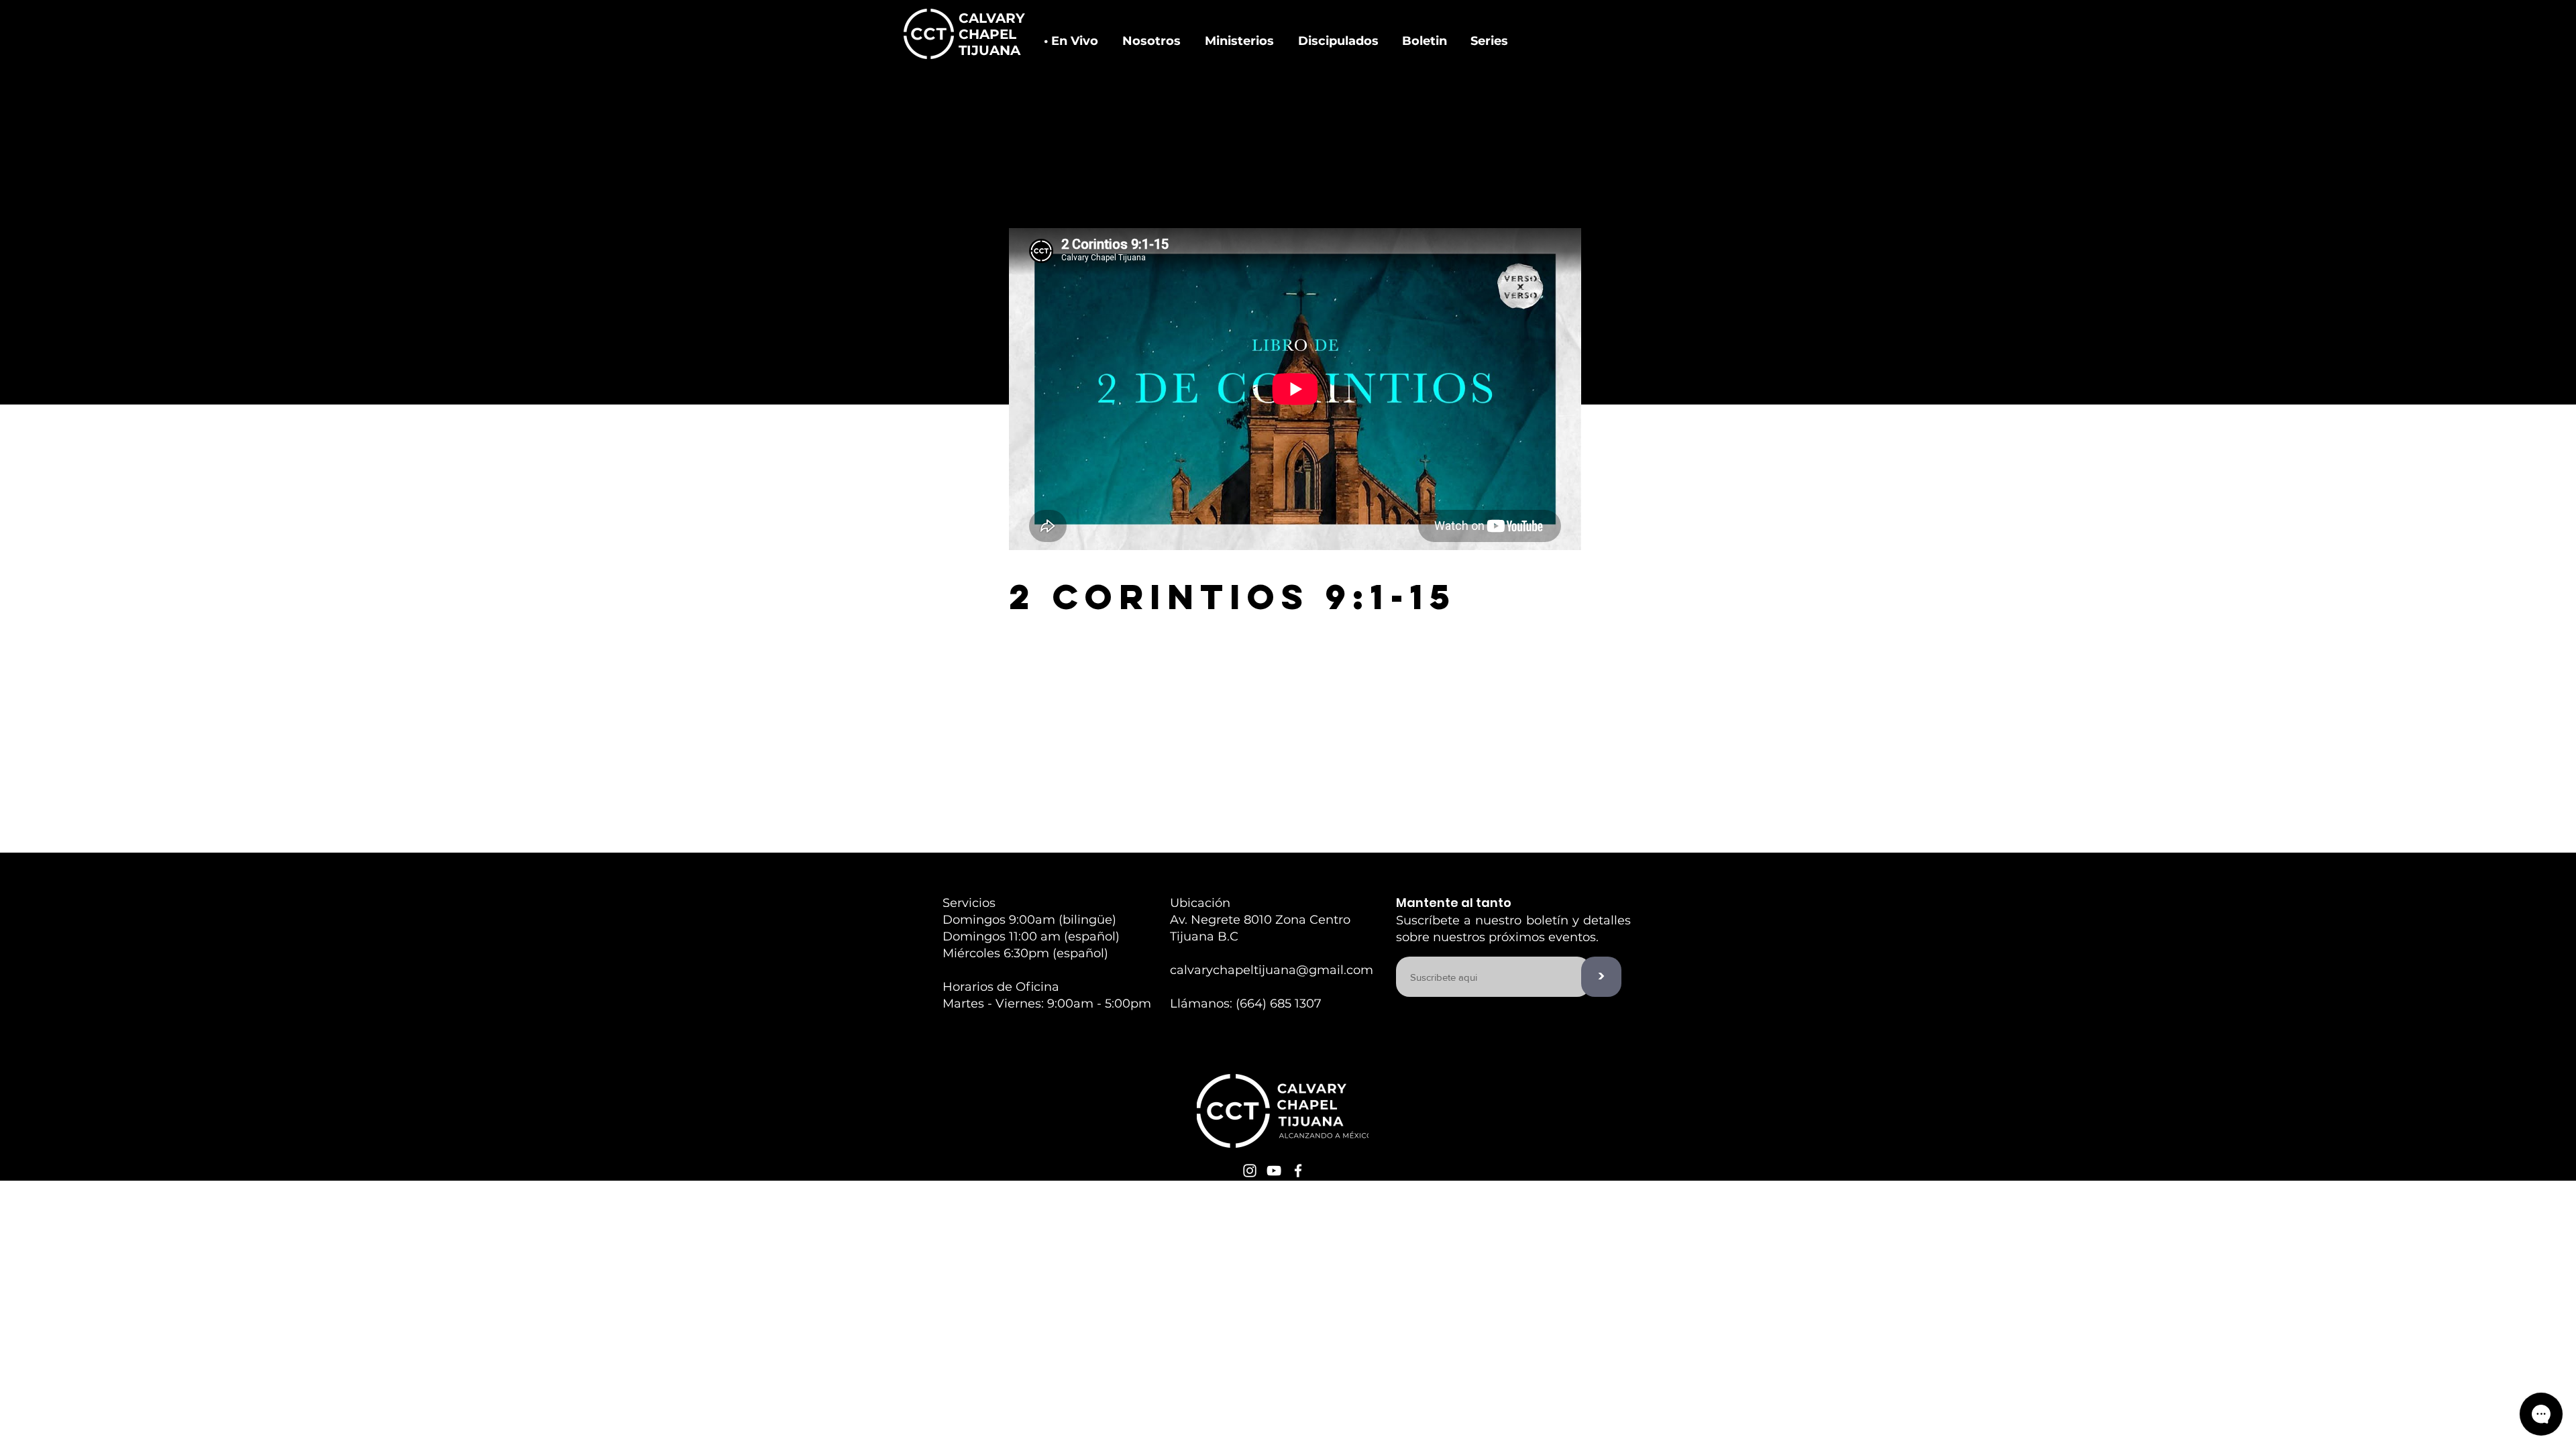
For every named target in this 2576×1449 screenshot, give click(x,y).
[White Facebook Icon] (1298, 1171)
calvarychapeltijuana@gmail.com (1272, 970)
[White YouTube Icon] (1274, 1171)
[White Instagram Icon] (1250, 1171)
